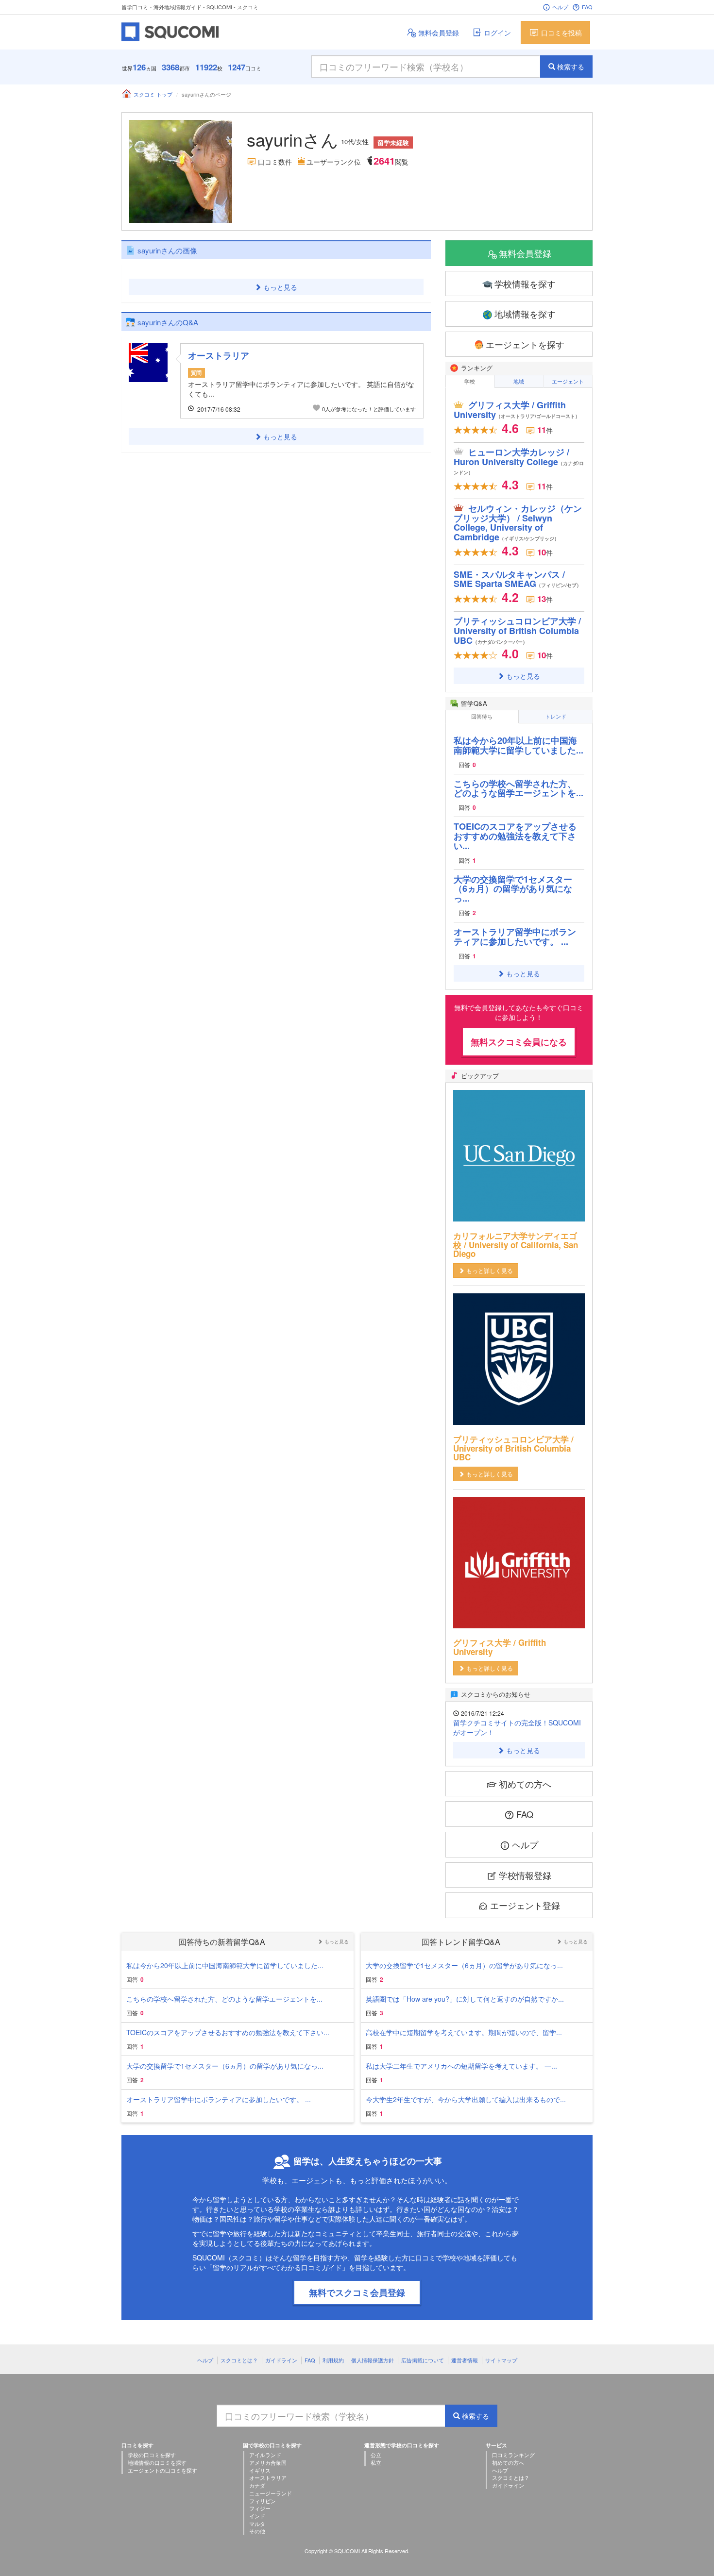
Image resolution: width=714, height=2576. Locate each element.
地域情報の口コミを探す (157, 2462)
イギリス (260, 2470)
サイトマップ (501, 2360)
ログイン (497, 33)
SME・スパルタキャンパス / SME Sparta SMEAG (518, 579)
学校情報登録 (525, 1875)
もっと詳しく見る (490, 1270)
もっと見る (280, 287)
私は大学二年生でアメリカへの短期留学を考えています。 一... (461, 2066)
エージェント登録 (525, 1905)
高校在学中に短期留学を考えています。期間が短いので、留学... (464, 2032)
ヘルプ (560, 7)
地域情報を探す (525, 314)
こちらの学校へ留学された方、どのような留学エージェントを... (518, 788)
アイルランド (265, 2455)
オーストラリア (219, 355)
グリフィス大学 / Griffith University (517, 410)
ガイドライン (281, 2360)
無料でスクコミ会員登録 (357, 2292)
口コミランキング (513, 2455)
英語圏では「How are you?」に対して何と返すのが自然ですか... (465, 1999)
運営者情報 (465, 2360)
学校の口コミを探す (152, 2455)
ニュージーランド (271, 2493)
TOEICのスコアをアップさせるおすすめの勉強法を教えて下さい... (515, 836)
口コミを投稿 (561, 33)
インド (257, 2516)
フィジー (260, 2508)
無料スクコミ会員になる (519, 1042)
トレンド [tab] (556, 716)
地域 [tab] (519, 381)
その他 (257, 2531)
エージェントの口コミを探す (162, 2470)
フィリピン (263, 2501)
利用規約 (333, 2360)
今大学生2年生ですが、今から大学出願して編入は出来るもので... (466, 2099)
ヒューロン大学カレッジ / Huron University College (519, 461)
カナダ (257, 2485)
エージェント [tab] (568, 381)
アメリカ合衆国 (268, 2462)
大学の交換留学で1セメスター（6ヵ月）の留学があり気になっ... (513, 889)
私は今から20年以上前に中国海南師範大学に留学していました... (518, 745)
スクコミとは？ (239, 2360)
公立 (376, 2455)
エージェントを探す (525, 344)
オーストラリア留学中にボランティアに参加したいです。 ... (515, 937)
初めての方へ (525, 1784)
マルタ (257, 2524)
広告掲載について (423, 2360)
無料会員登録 (439, 33)
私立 (376, 2462)
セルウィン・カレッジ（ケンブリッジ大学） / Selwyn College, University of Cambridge (518, 523)
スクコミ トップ (153, 94)
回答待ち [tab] (482, 716)
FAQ (587, 7)
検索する (571, 67)
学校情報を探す (525, 284)
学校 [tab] (470, 381)
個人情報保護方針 (373, 2360)
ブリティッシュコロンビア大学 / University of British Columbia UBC (517, 631)
